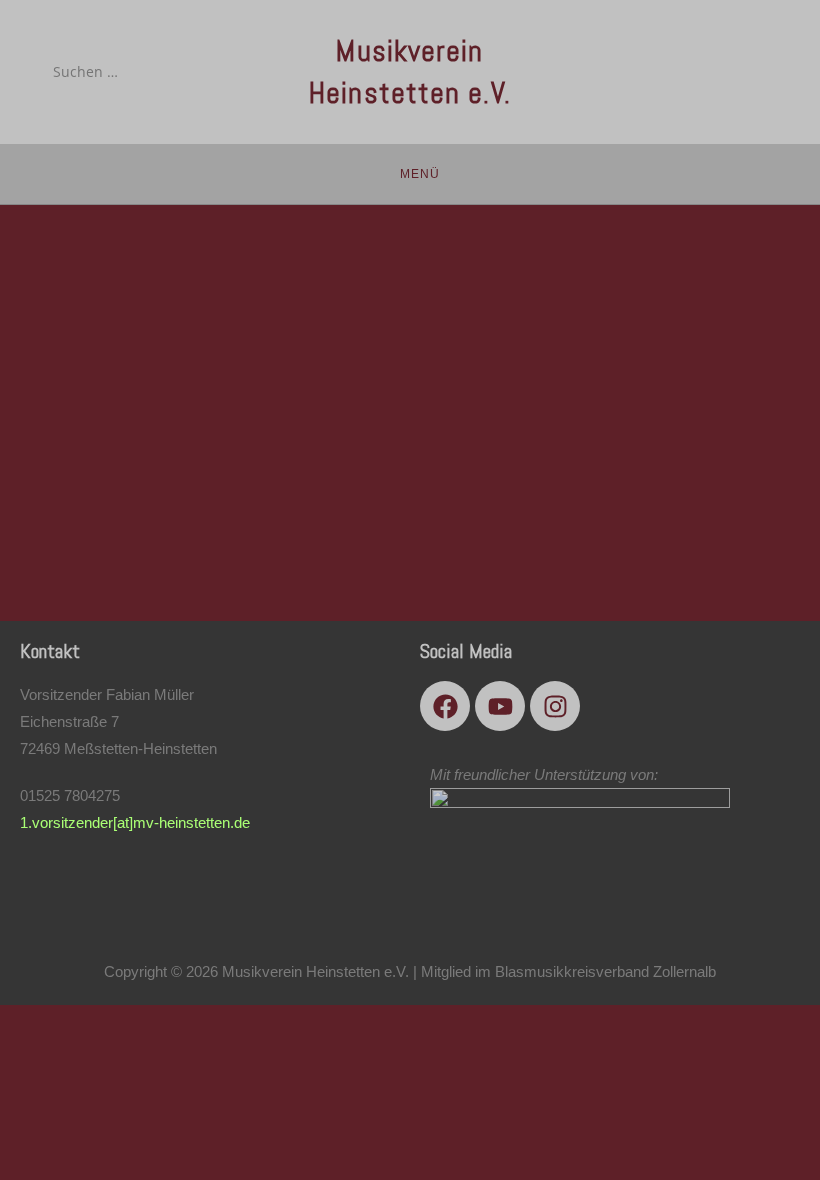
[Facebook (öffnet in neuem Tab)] (705, 70)
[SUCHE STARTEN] (200, 72)
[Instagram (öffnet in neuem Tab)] (761, 70)
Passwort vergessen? (410, 580)
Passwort (217, 343)
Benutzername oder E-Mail (282, 253)
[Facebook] (445, 706)
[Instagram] (555, 706)
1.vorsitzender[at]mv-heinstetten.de (135, 822)
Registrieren (527, 520)
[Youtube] (500, 706)
